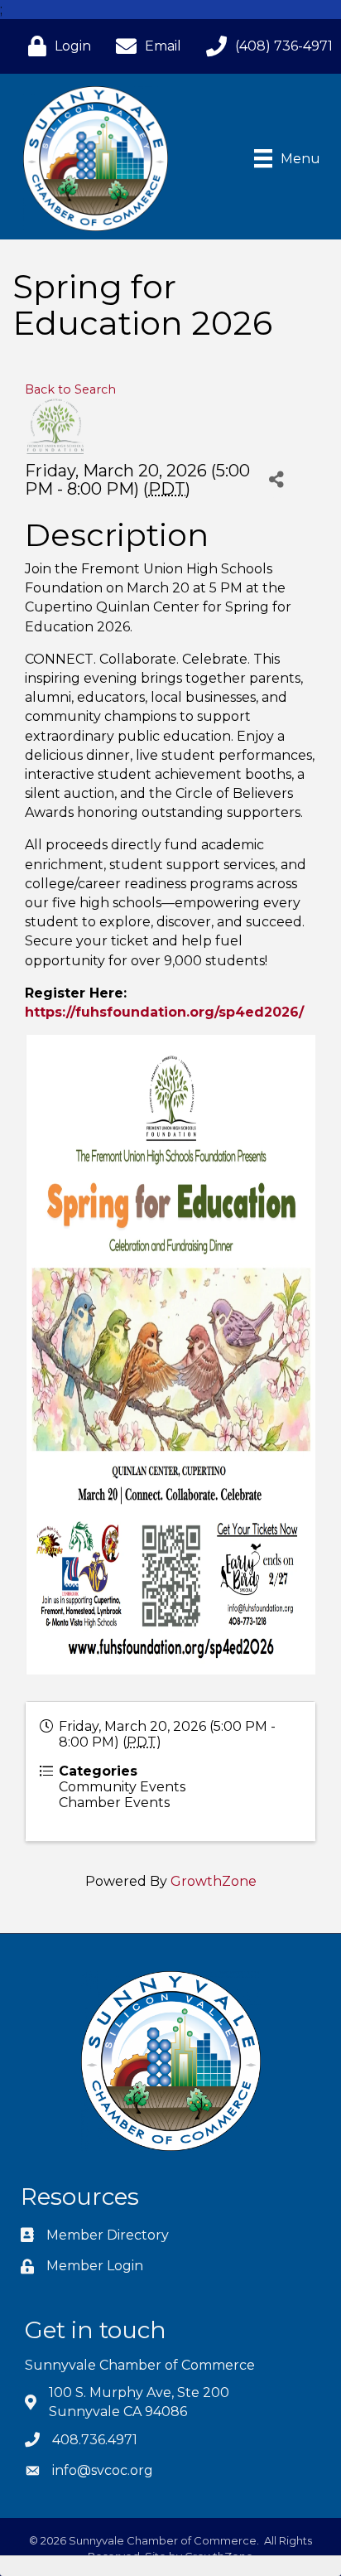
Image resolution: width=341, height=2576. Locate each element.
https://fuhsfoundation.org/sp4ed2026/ (164, 1012)
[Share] (277, 479)
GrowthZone (214, 1881)
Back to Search (70, 389)
